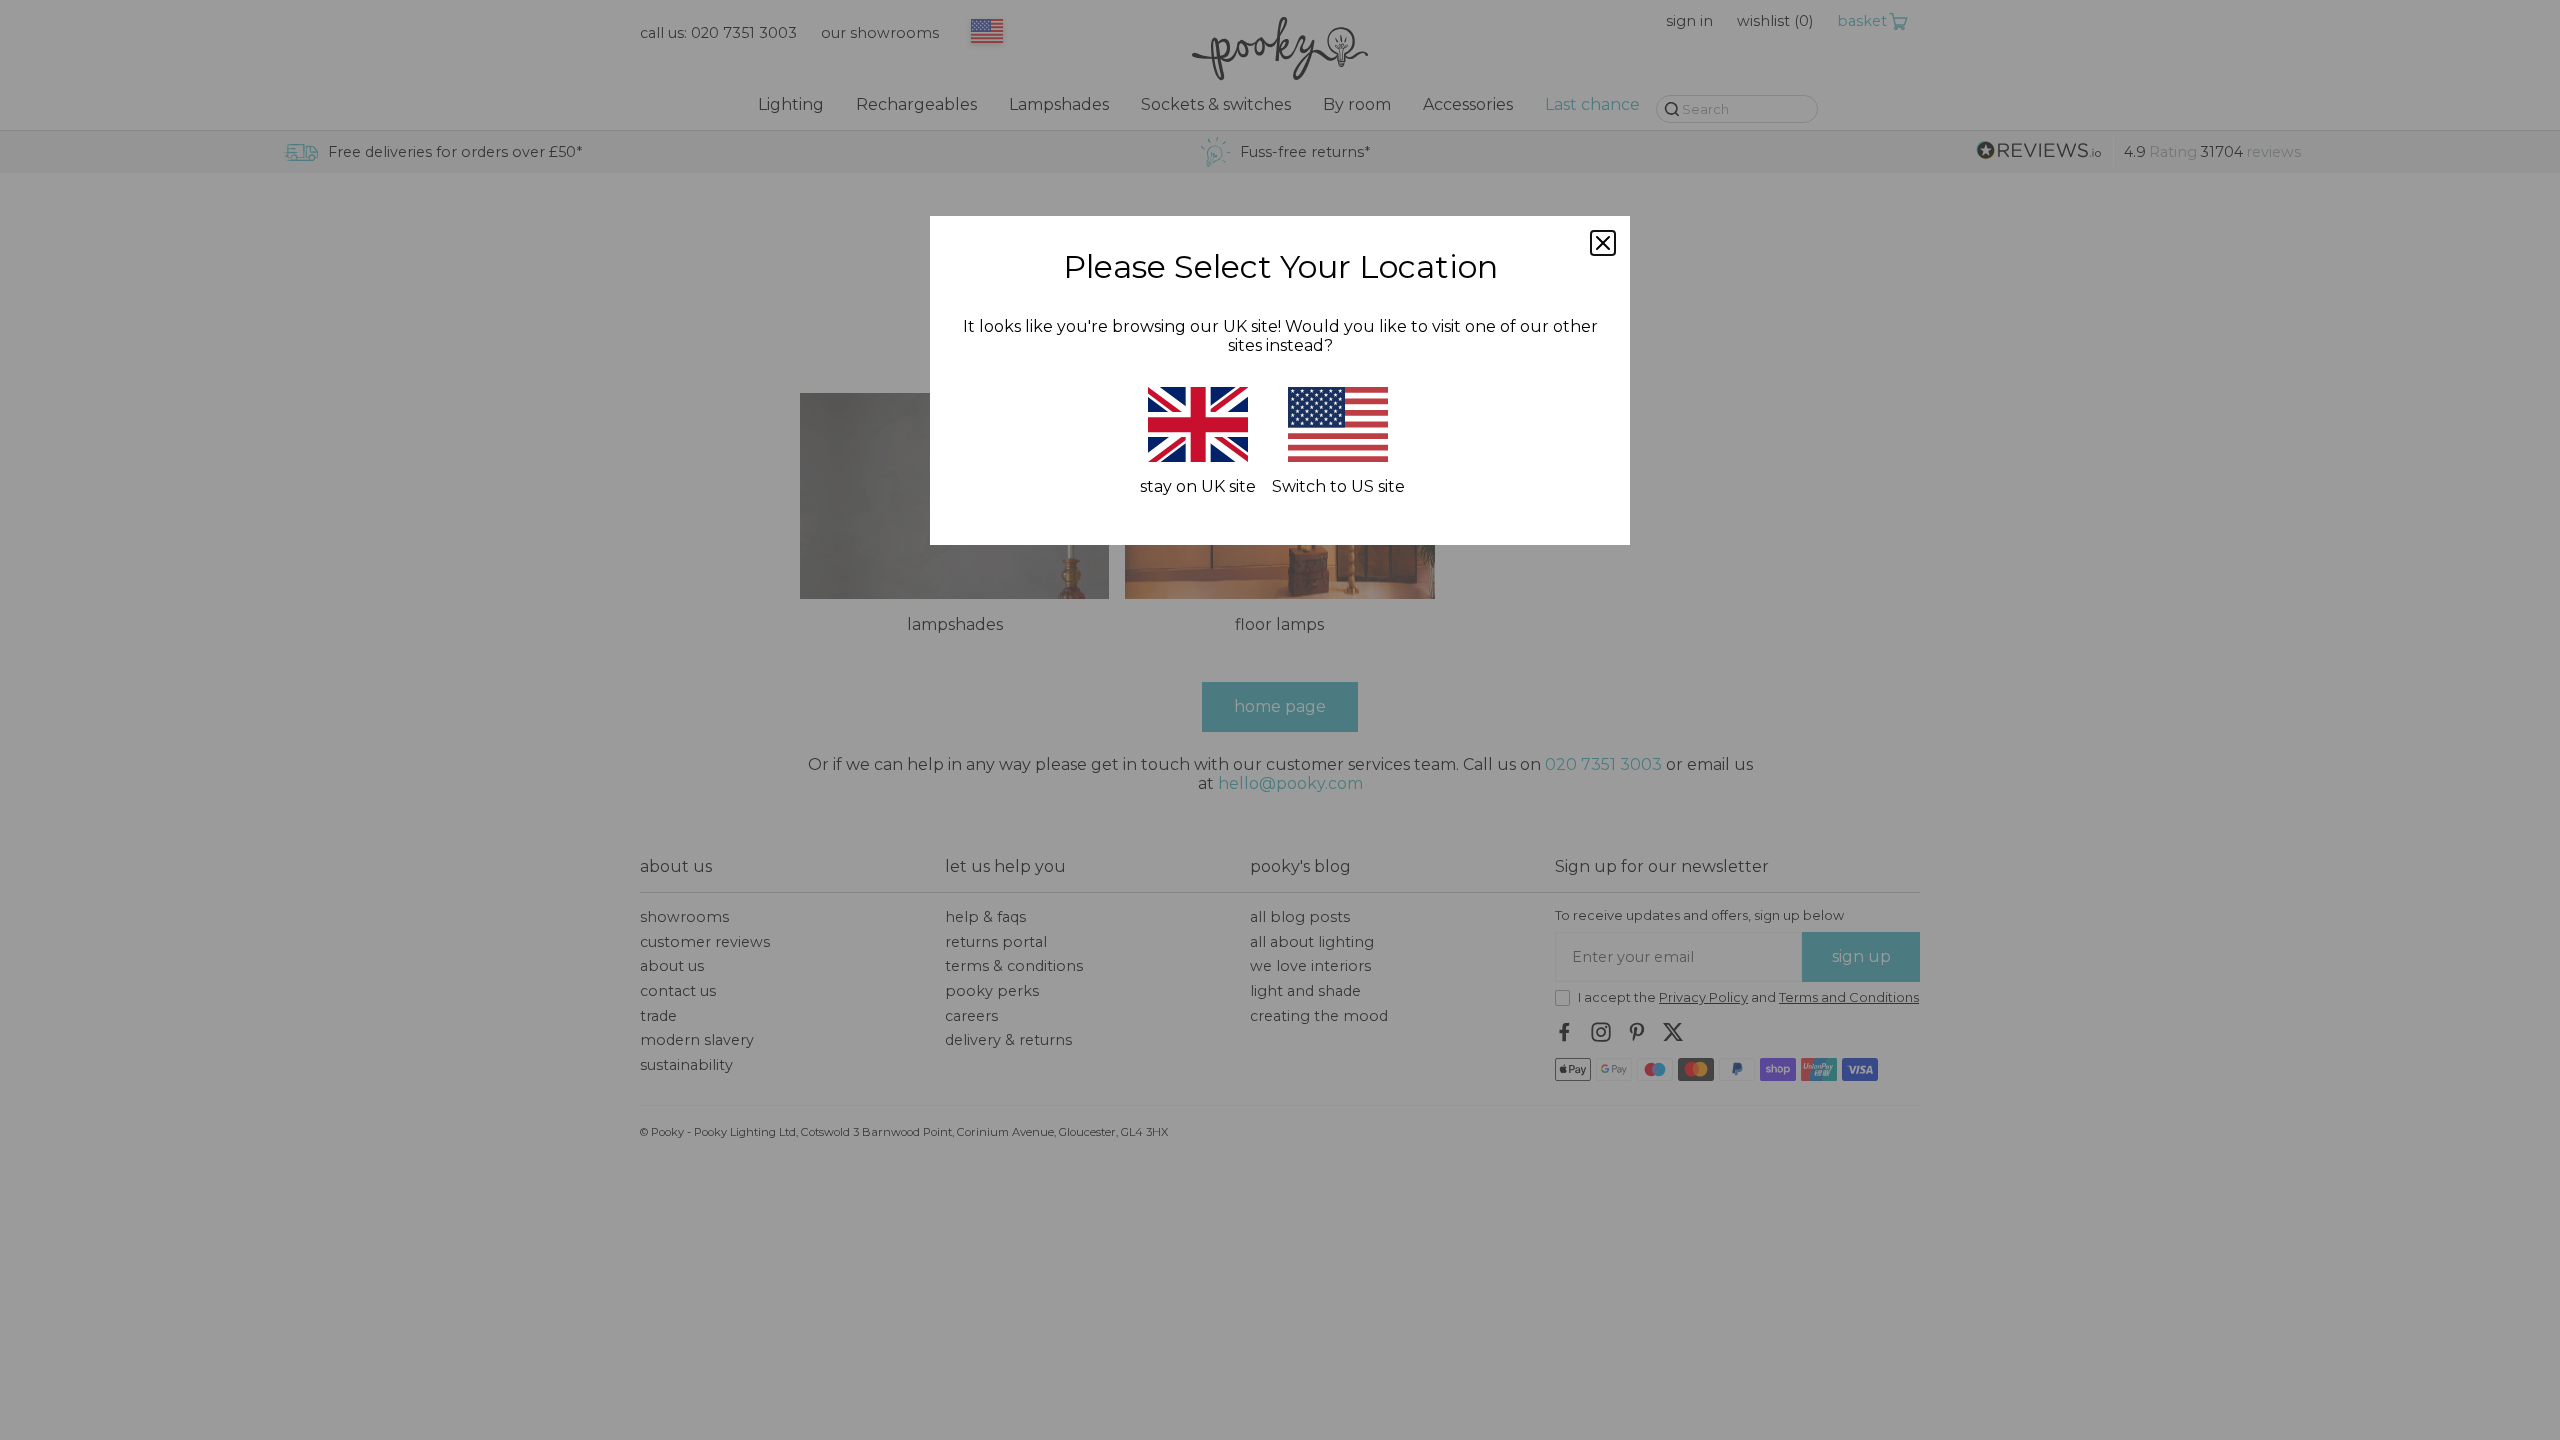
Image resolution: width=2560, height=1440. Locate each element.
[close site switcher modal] (1603, 243)
